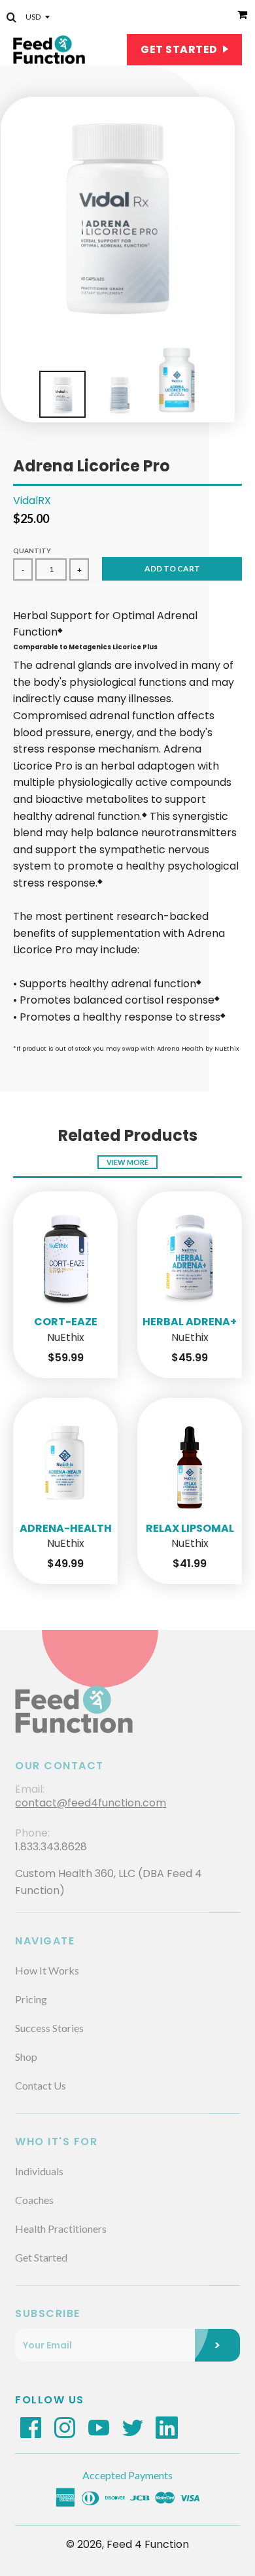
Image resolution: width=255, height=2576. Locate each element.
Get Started (180, 49)
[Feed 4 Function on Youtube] (99, 2427)
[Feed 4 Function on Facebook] (31, 2427)
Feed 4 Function (148, 2544)
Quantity (32, 551)
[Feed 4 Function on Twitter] (133, 2427)
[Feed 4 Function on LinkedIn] (167, 2427)
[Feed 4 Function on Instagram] (65, 2427)
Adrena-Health (66, 1528)
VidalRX (32, 500)
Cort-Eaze (66, 1322)
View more (127, 1162)
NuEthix (66, 1338)
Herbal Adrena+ (190, 1322)
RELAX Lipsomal (190, 1528)
